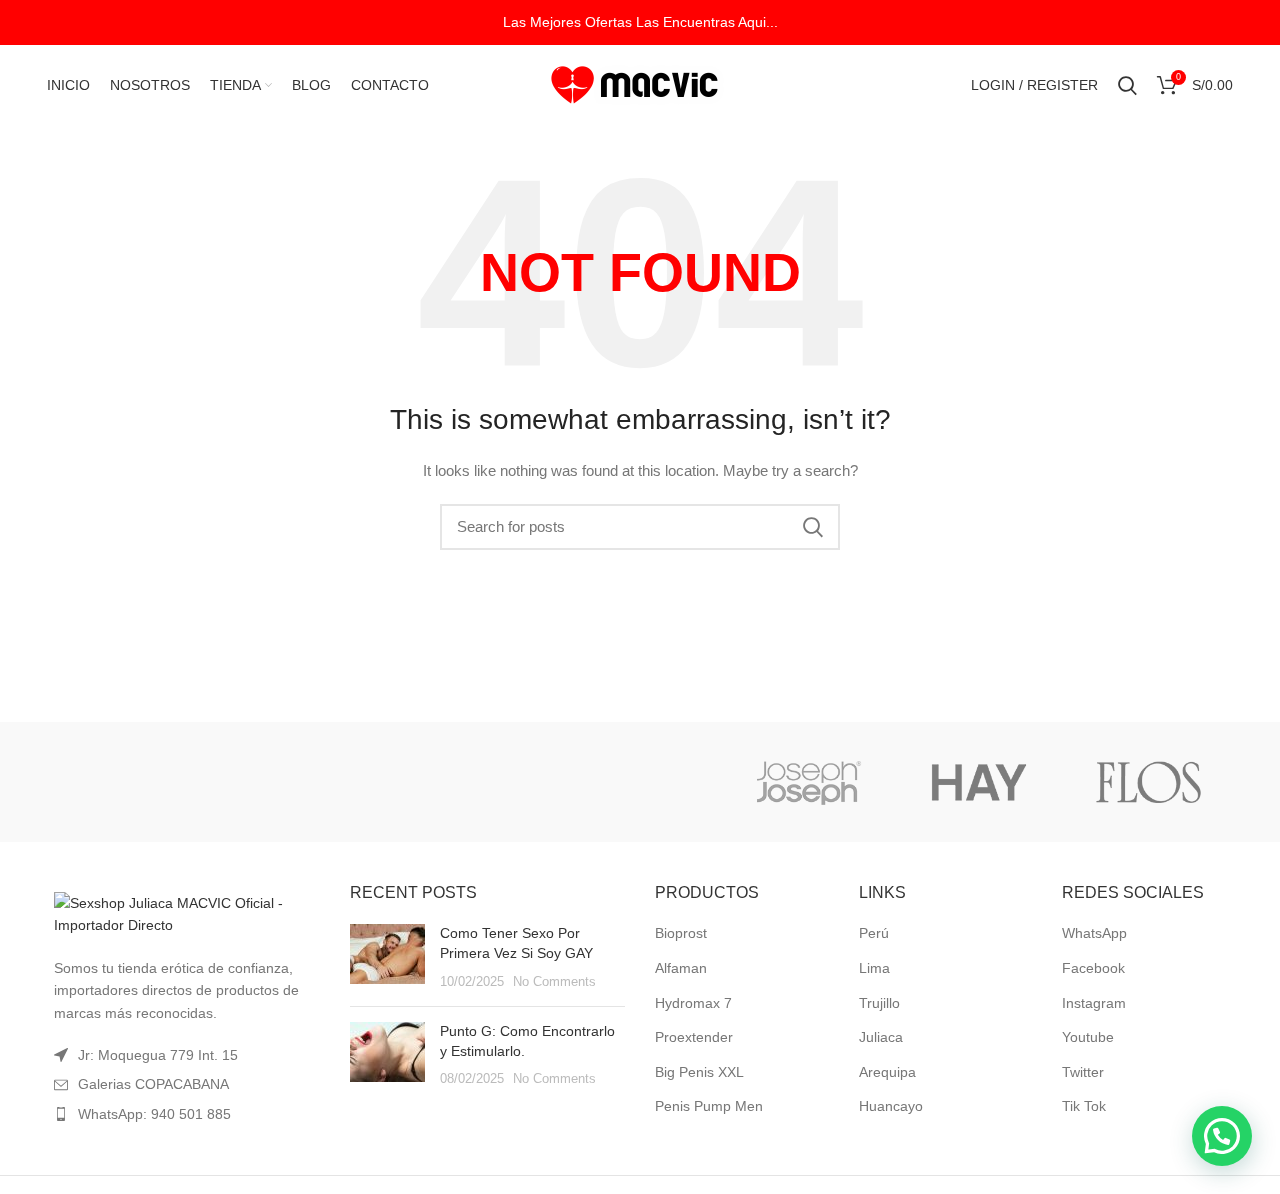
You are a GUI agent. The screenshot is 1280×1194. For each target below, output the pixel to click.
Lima (874, 968)
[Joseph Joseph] (808, 782)
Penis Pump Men (709, 1106)
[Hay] (979, 782)
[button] (1222, 1136)
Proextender (694, 1037)
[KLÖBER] (638, 782)
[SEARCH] (813, 527)
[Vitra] (128, 782)
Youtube (1088, 1037)
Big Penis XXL (699, 1072)
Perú (874, 933)
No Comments (554, 982)
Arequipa (887, 1072)
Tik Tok (1084, 1106)
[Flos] (1149, 782)
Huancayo (891, 1106)
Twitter (1083, 1072)
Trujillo (879, 1003)
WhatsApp (1094, 933)
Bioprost (681, 933)
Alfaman (681, 968)
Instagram (1094, 1003)
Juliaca (881, 1037)
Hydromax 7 (693, 1003)
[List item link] (182, 1114)
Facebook (1093, 968)
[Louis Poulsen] (468, 782)
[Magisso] (298, 782)
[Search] (1127, 85)
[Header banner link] (640, 22)
